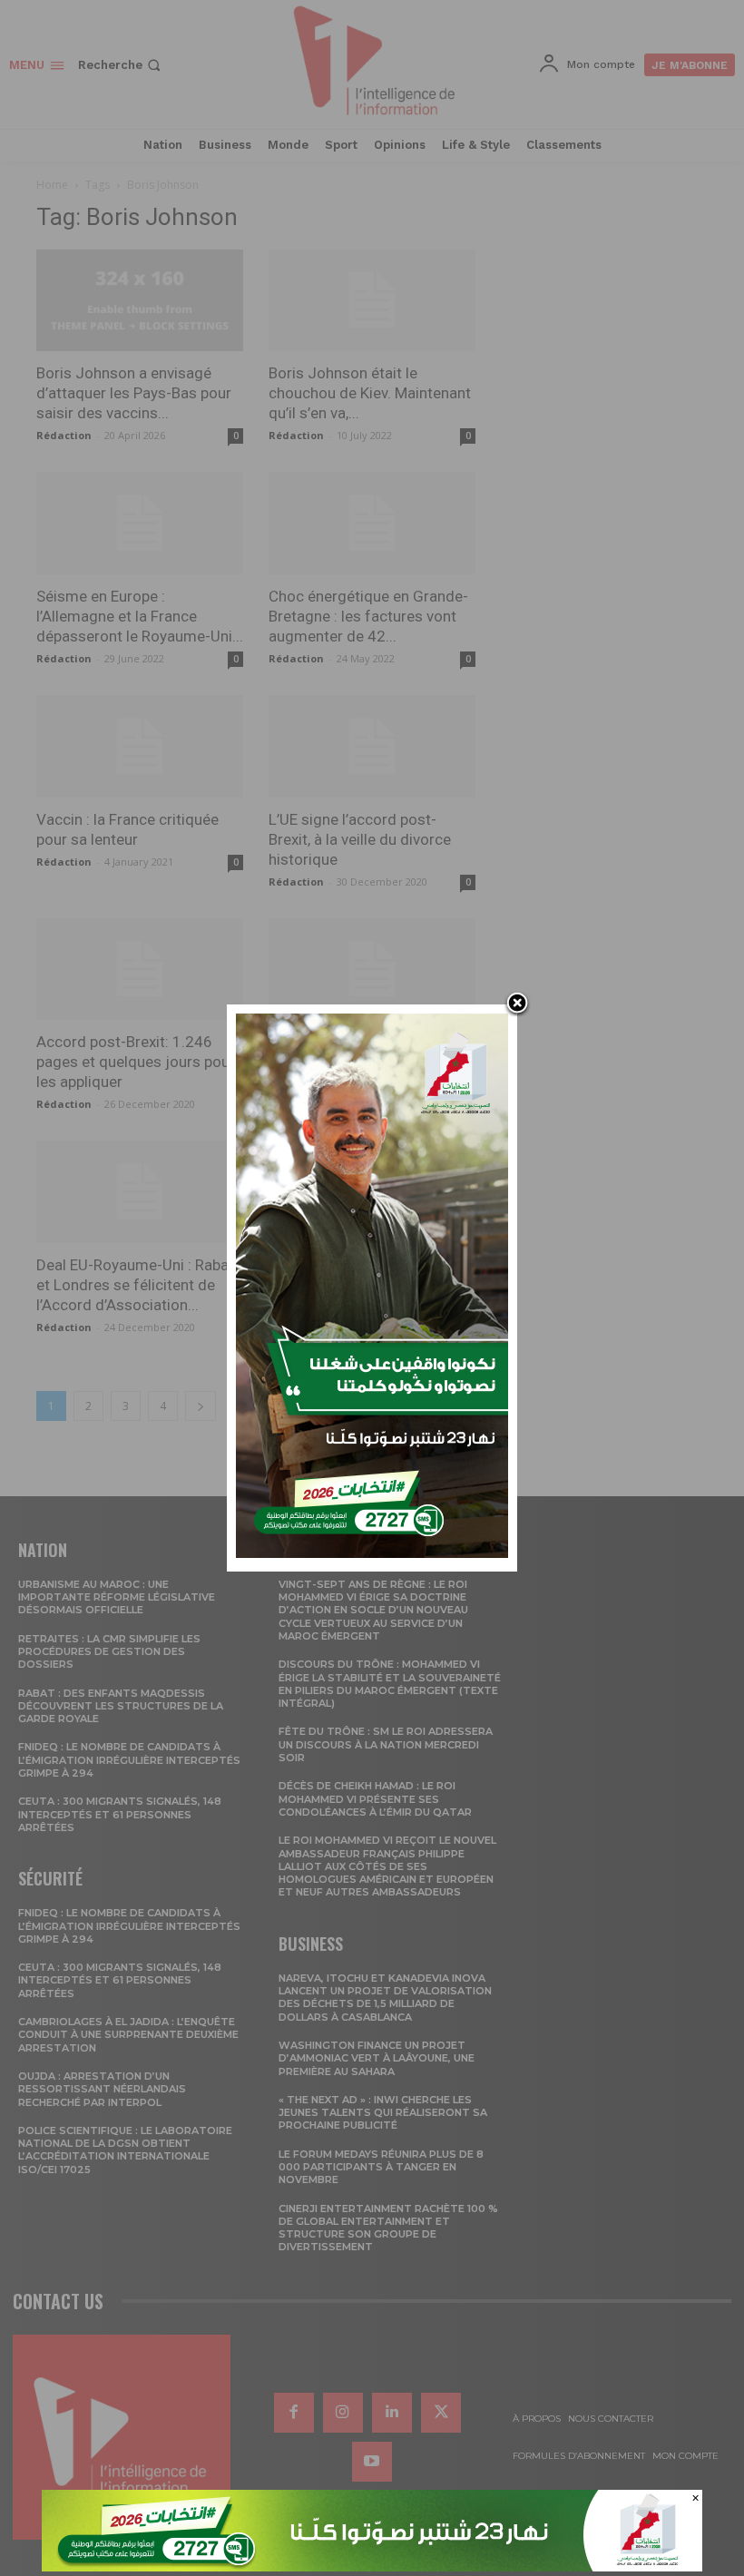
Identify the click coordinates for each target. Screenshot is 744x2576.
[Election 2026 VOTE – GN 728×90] (372, 2566)
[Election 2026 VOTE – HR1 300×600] (372, 1553)
